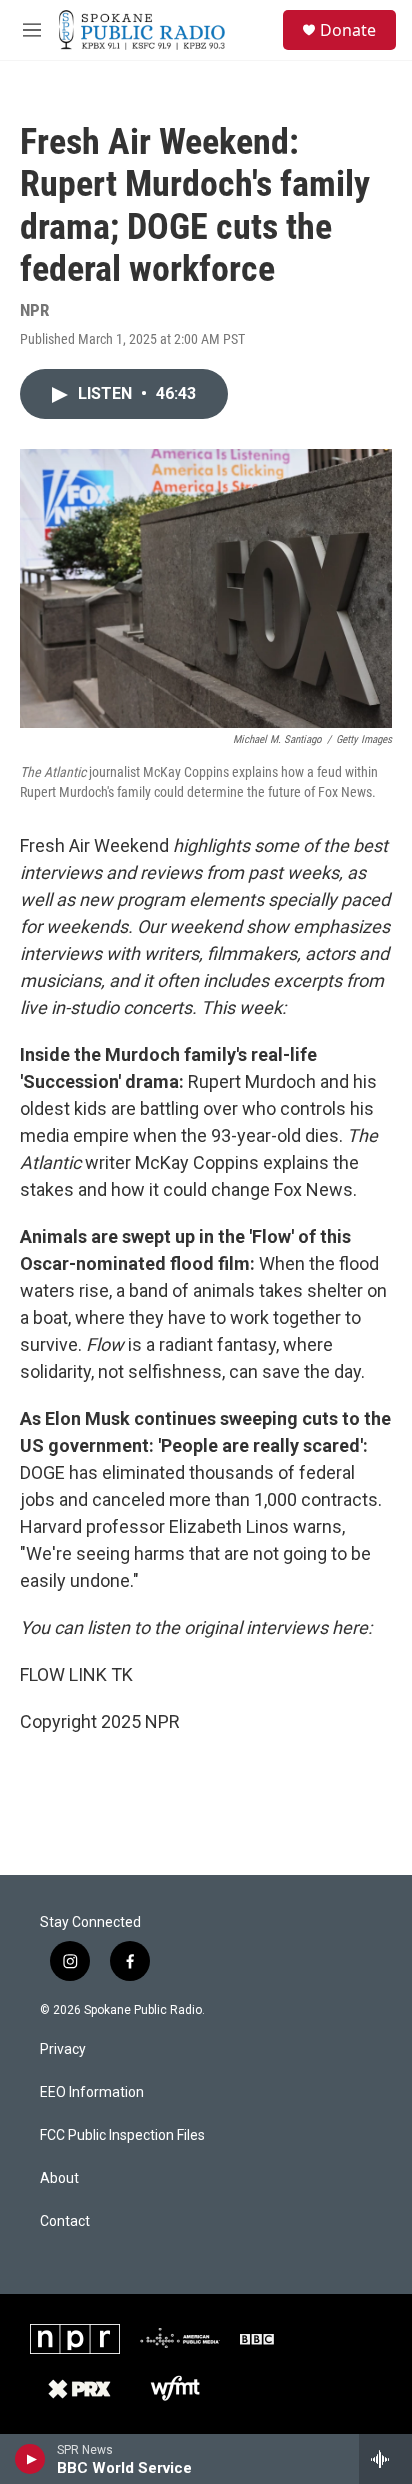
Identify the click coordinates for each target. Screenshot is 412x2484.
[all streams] (385, 2459)
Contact (65, 2221)
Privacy (63, 2049)
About (59, 2178)
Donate (348, 30)
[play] (30, 2459)
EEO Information (92, 2092)
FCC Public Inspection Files (122, 2135)
